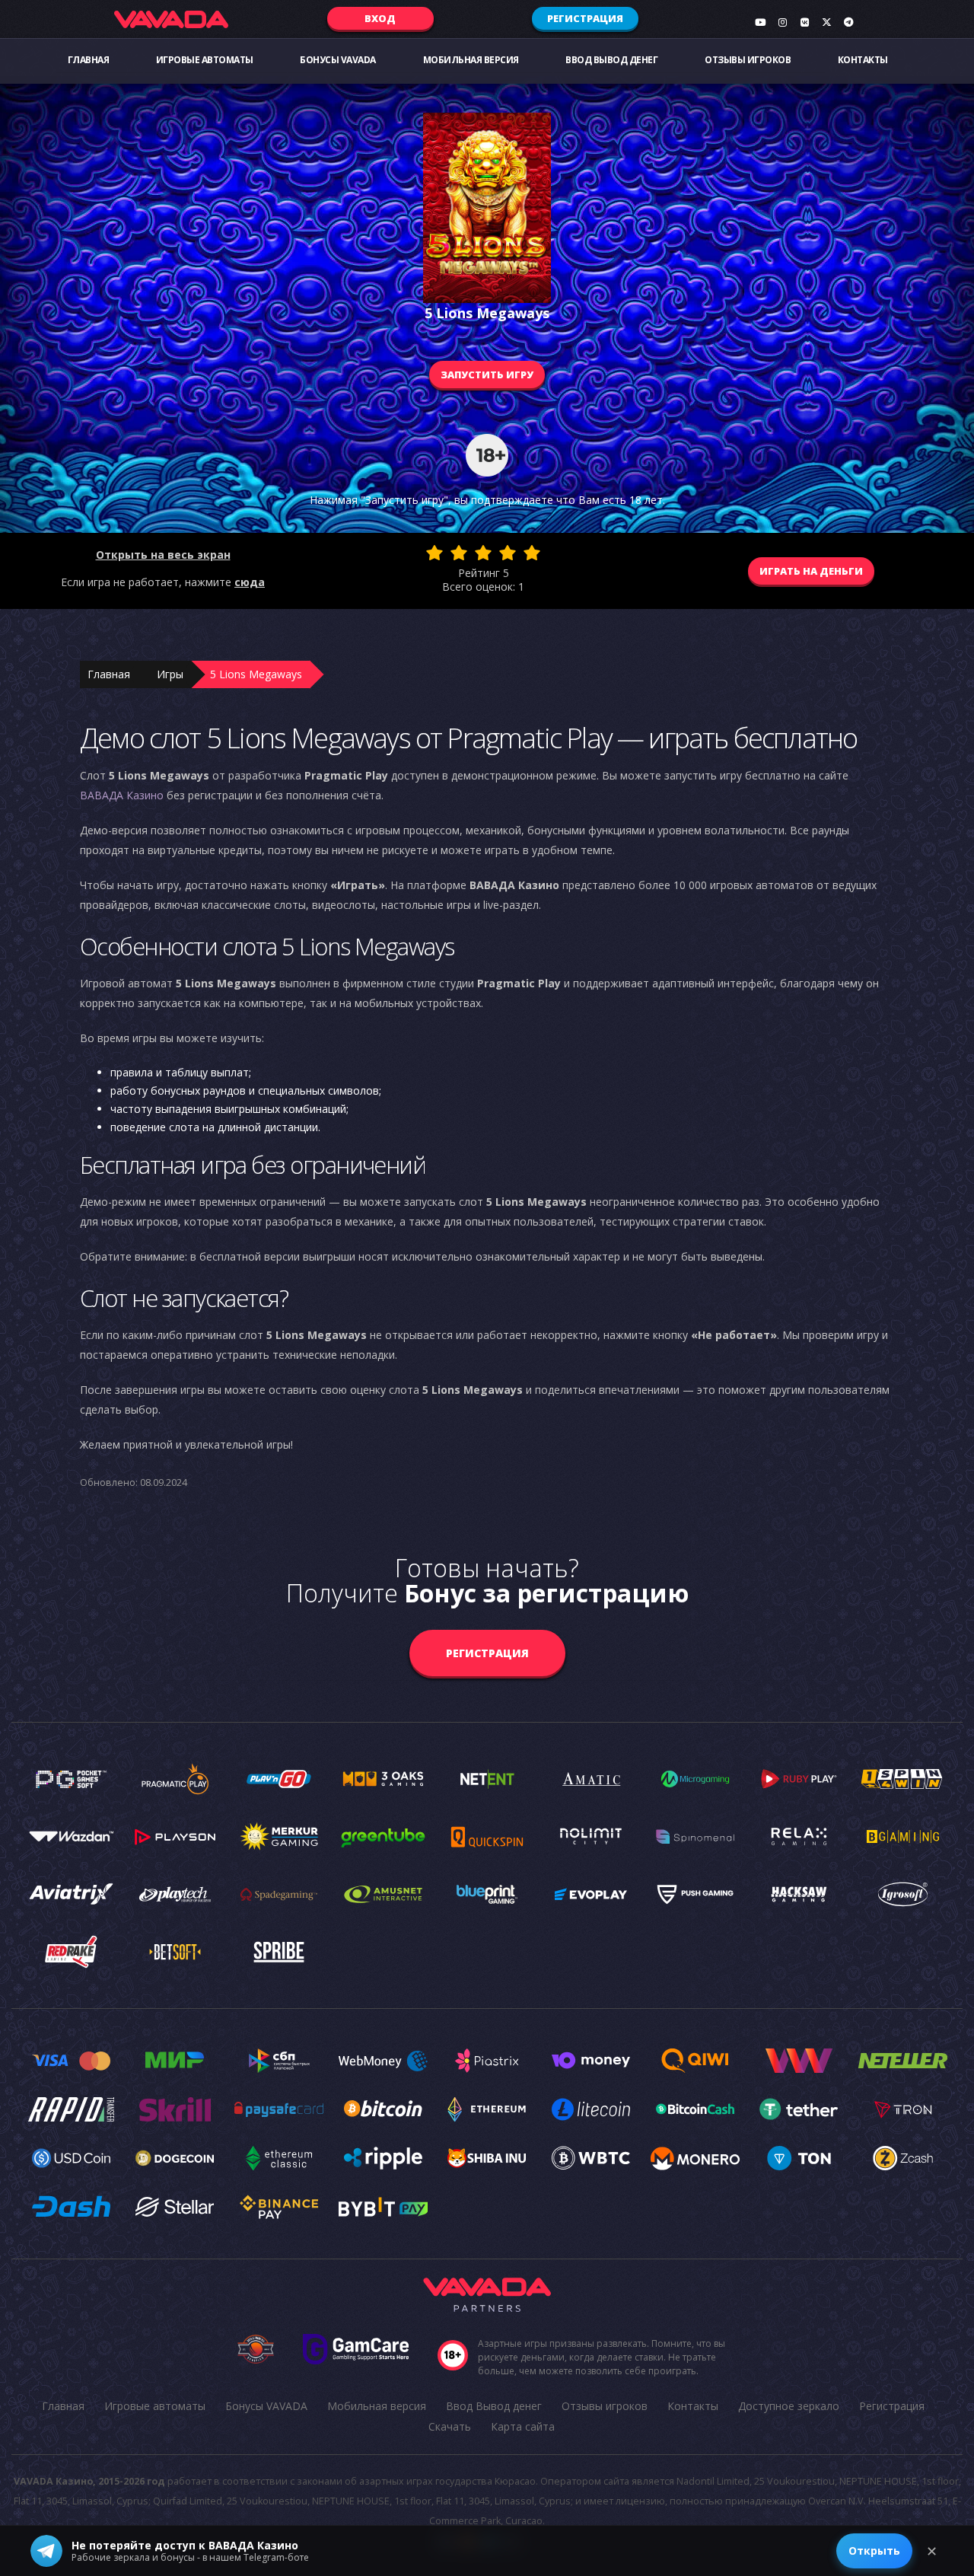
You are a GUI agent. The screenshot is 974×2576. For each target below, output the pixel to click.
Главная (89, 60)
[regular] (483, 553)
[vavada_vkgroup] (804, 22)
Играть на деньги (811, 571)
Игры (170, 674)
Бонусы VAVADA (338, 60)
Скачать (450, 2426)
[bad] (434, 553)
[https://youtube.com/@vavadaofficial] (760, 22)
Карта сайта (523, 2426)
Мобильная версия (471, 60)
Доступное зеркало (789, 2406)
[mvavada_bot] (848, 22)
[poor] (459, 553)
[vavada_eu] (826, 22)
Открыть (874, 2550)
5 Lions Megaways (256, 674)
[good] (508, 553)
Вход (380, 18)
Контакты (863, 60)
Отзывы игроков (748, 60)
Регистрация (585, 18)
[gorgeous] (532, 553)
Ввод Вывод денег (611, 60)
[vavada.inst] (782, 22)
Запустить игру (487, 375)
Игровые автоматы (205, 60)
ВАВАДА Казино (122, 795)
